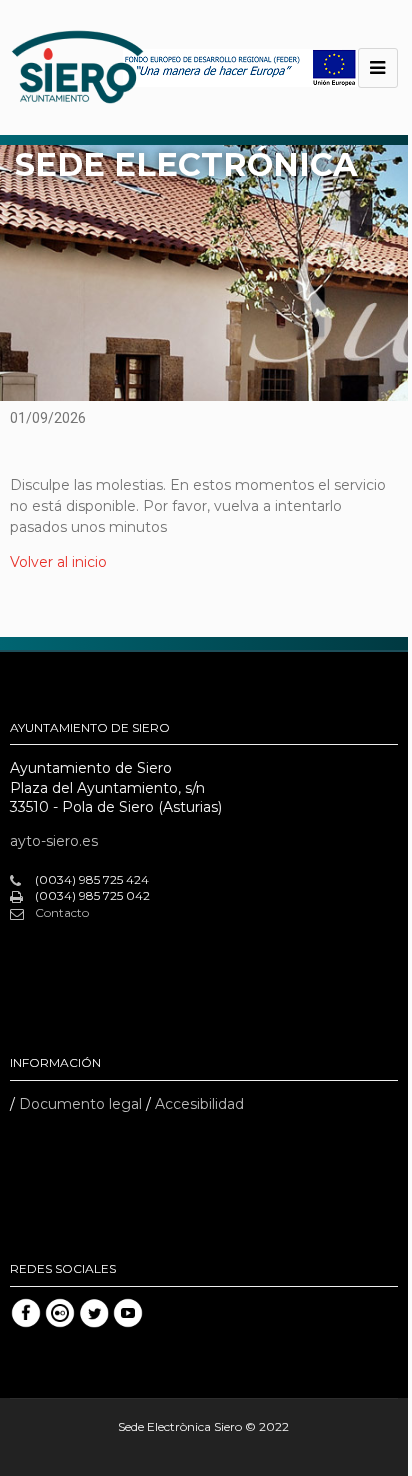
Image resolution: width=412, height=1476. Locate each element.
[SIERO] (77, 67)
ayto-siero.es (54, 841)
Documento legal (80, 1104)
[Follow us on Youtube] (128, 1313)
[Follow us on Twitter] (94, 1313)
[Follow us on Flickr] (60, 1313)
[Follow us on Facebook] (26, 1313)
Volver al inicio (58, 562)
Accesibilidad (199, 1104)
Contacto (62, 912)
